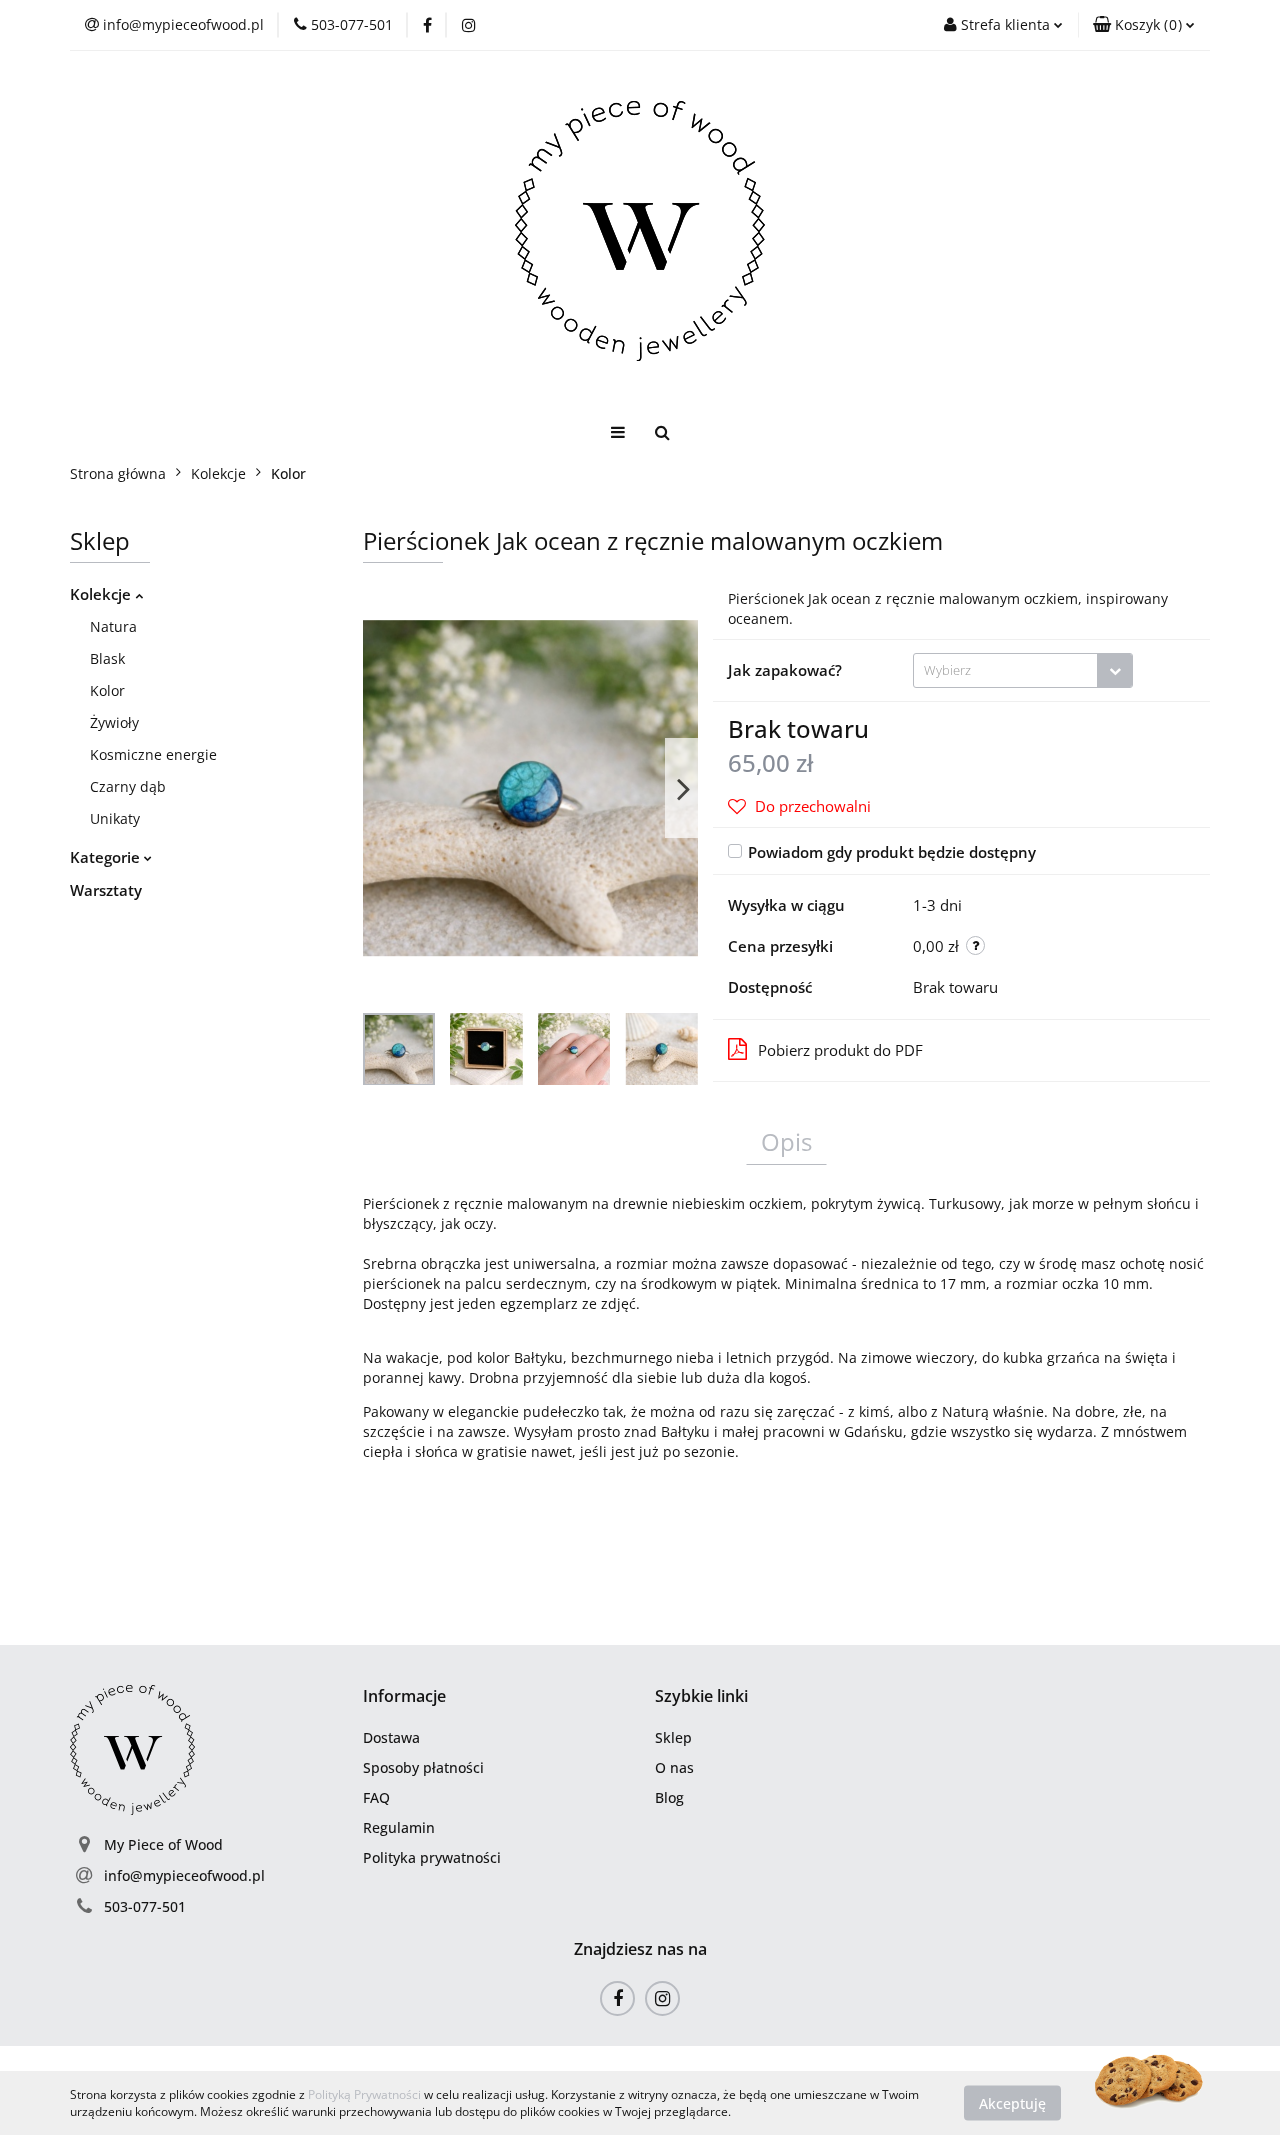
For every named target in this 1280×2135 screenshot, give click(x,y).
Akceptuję (1012, 2102)
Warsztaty (106, 890)
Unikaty (115, 818)
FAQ (376, 1797)
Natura (113, 626)
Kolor (107, 690)
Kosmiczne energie (153, 754)
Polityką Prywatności (364, 2094)
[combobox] (1023, 670)
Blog (669, 1797)
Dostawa (391, 1737)
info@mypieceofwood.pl (184, 1875)
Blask (107, 658)
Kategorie (107, 857)
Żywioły (114, 722)
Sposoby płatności (423, 1767)
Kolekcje (102, 594)
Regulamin (399, 1827)
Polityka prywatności (432, 1857)
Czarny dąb (128, 786)
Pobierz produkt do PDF (840, 1050)
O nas (674, 1767)
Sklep (673, 1737)
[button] (1144, 25)
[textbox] (1005, 670)
